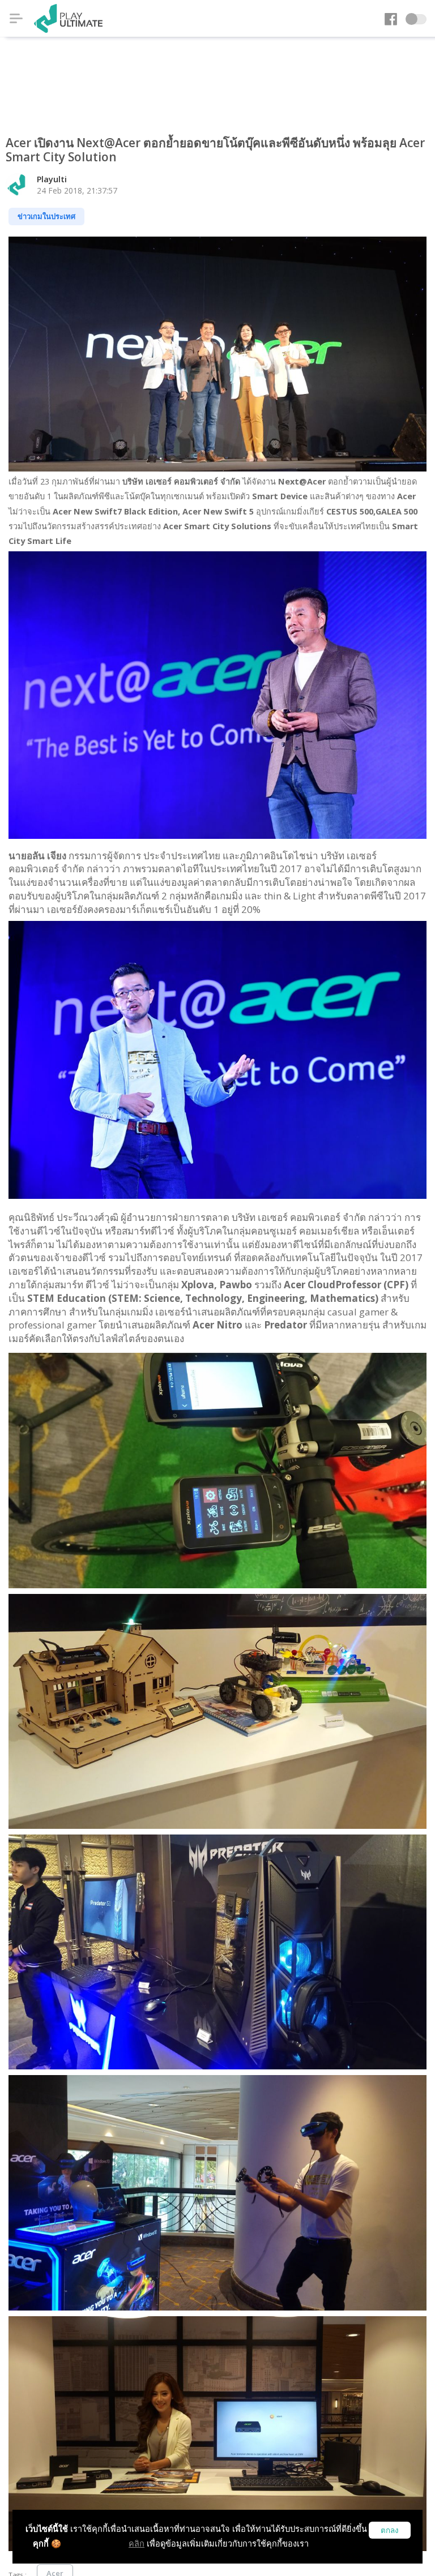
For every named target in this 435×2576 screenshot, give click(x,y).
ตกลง (390, 2530)
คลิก (137, 2543)
